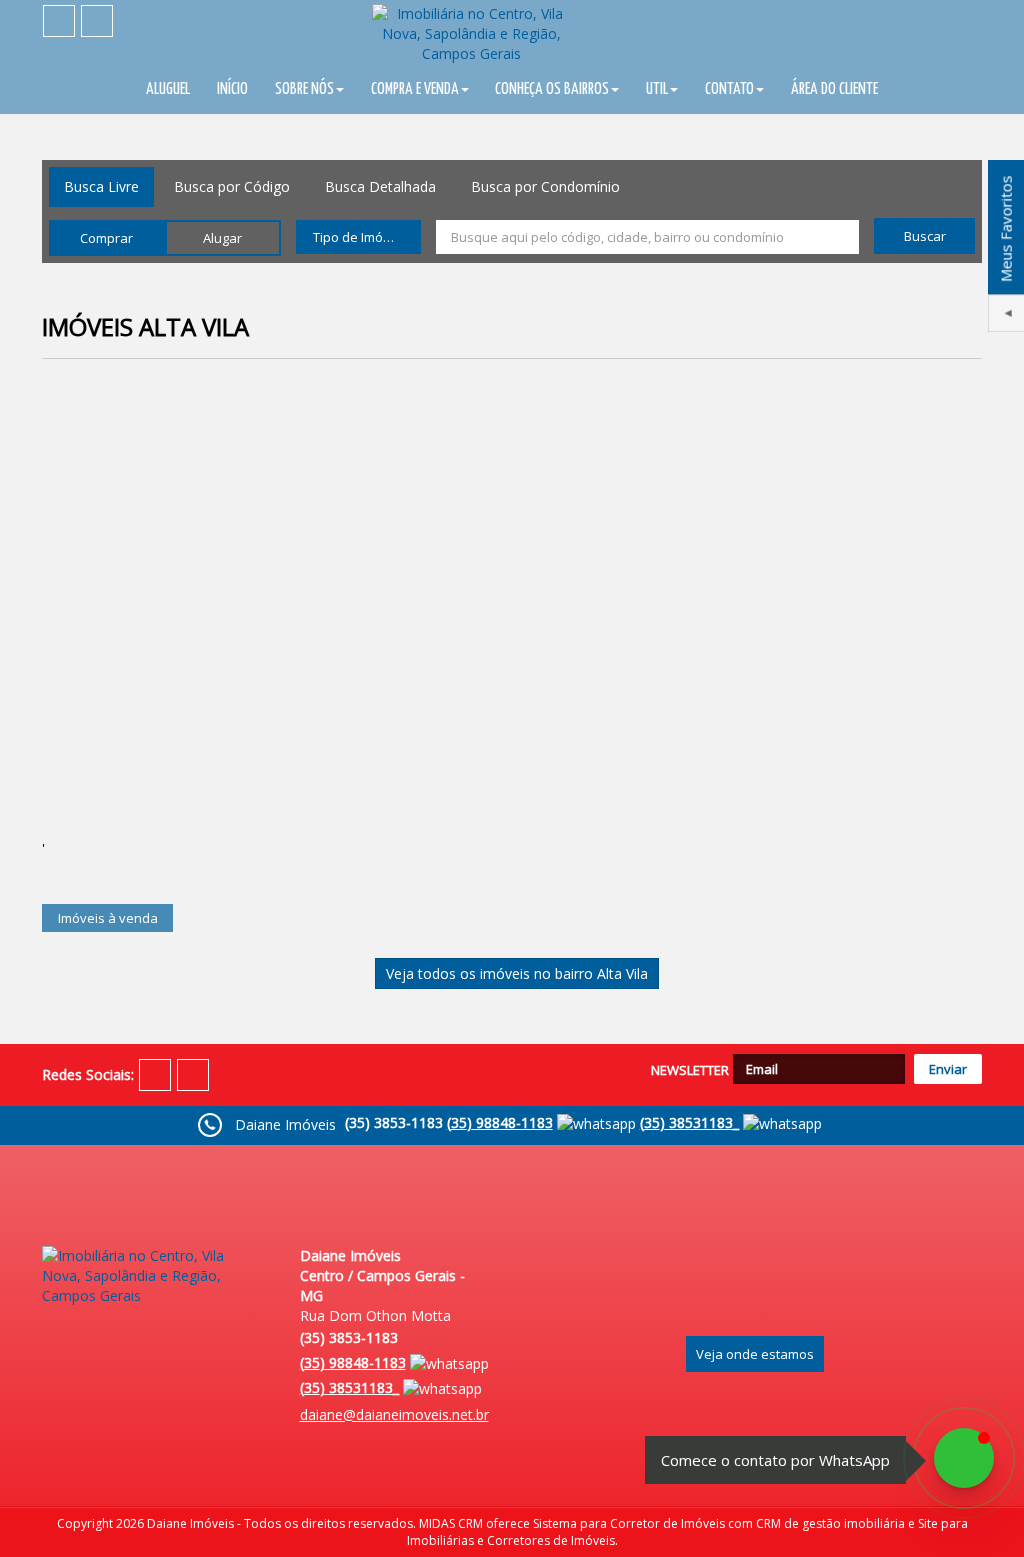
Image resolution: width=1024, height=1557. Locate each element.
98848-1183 (500, 1122)
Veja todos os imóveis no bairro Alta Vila (517, 973)
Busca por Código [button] (232, 186)
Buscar (925, 236)
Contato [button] (729, 89)
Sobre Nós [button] (304, 89)
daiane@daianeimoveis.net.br (394, 1414)
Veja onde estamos (755, 1354)
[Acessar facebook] (59, 21)
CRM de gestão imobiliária (830, 1523)
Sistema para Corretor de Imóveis (629, 1523)
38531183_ (689, 1122)
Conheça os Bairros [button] (552, 89)
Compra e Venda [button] (415, 89)
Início (232, 89)
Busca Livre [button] (101, 186)
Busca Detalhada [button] (380, 186)
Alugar (222, 238)
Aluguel (168, 89)
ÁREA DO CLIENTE (834, 89)
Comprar (106, 238)
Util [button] (657, 89)
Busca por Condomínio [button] (545, 186)
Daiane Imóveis (190, 1523)
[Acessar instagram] (97, 21)
